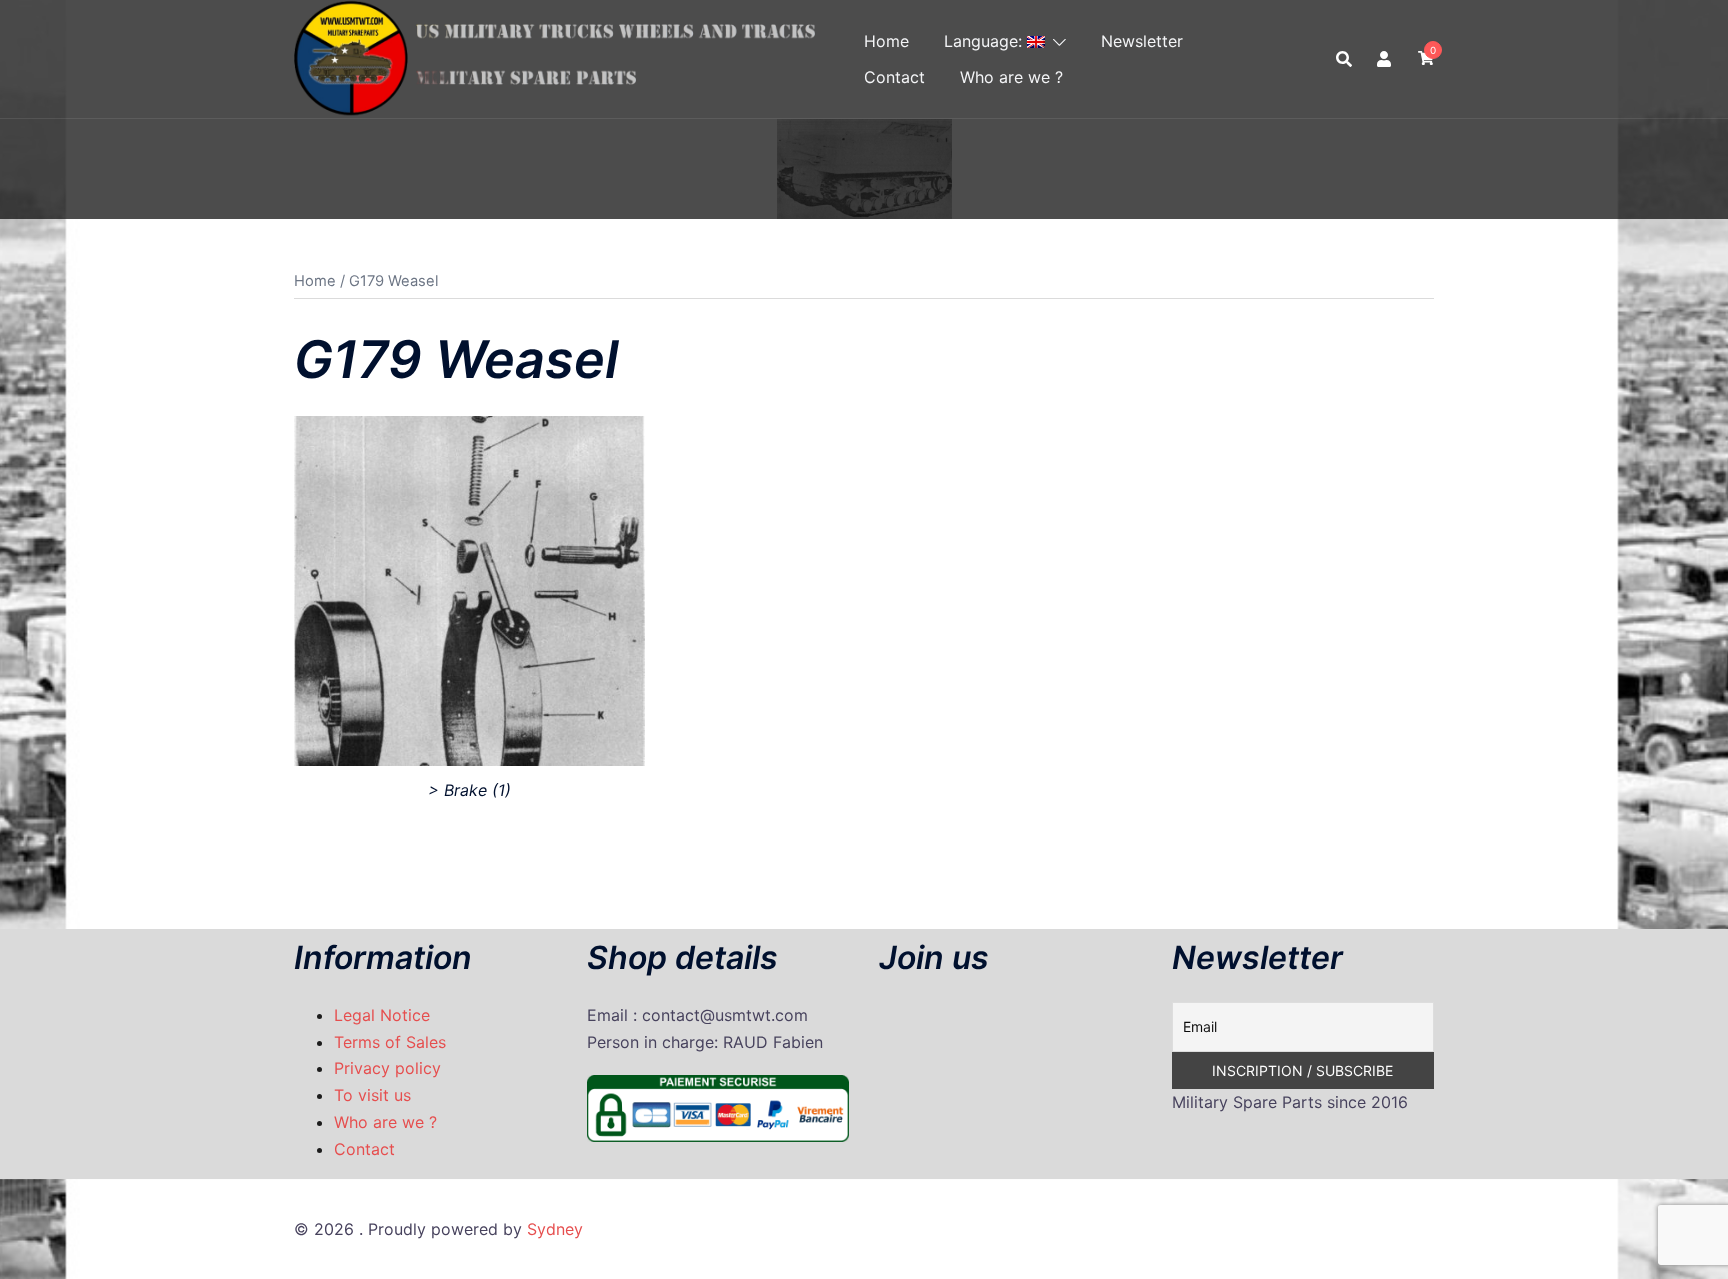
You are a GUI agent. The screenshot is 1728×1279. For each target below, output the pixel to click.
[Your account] (1385, 59)
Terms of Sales (390, 1042)
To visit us (372, 1095)
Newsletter (1142, 41)
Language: (985, 41)
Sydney (555, 1229)
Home (886, 41)
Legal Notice (382, 1015)
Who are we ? (1011, 77)
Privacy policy (387, 1068)
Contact (894, 77)
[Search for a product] (1344, 59)
